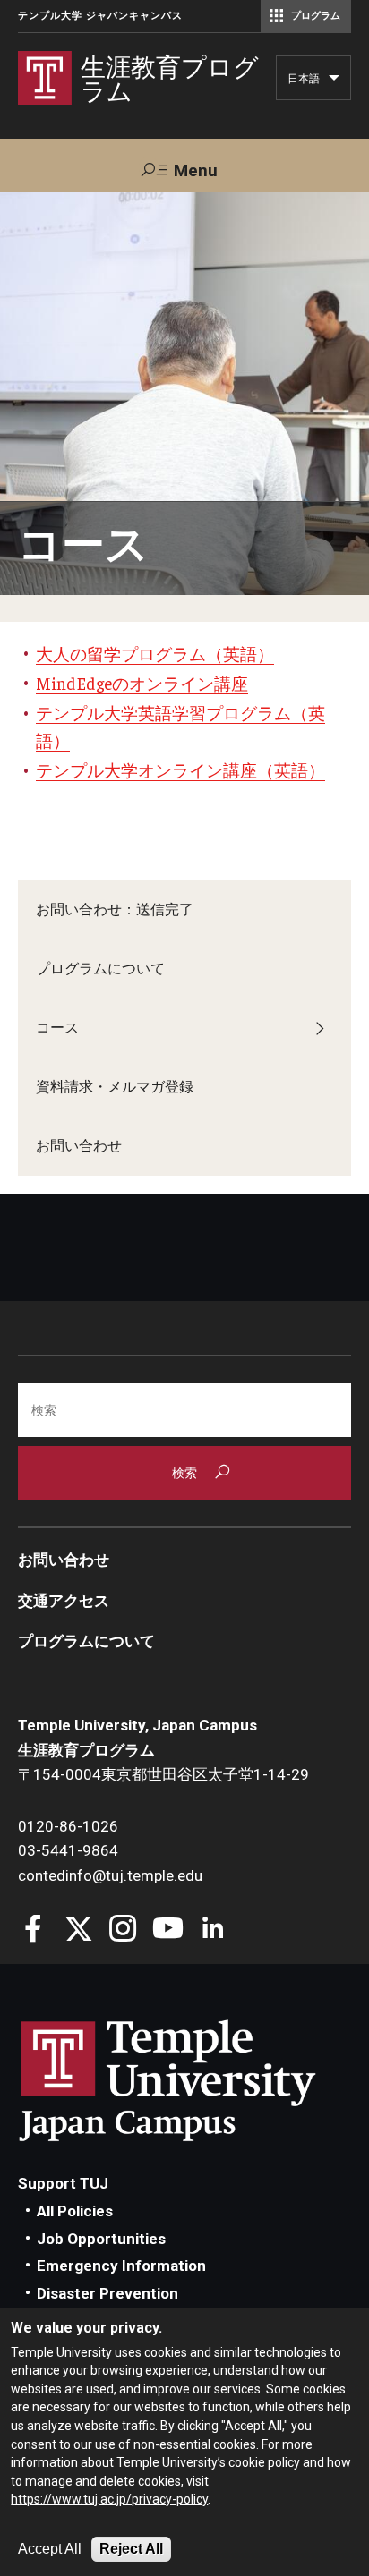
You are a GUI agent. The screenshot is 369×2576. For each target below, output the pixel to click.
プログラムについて (100, 969)
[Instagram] (123, 1930)
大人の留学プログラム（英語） (155, 653)
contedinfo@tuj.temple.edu (110, 1875)
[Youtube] (168, 1930)
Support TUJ (63, 2183)
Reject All (131, 2549)
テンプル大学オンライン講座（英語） (180, 769)
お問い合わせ (79, 1146)
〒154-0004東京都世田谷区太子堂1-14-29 (163, 1774)
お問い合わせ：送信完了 (115, 910)
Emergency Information (121, 2266)
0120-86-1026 (68, 1826)
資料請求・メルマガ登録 (115, 1087)
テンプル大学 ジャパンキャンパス (100, 16)
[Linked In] (213, 1930)
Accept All (50, 2549)
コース (57, 1028)
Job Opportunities (101, 2239)
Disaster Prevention (107, 2293)
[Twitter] (78, 1930)
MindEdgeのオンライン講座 (142, 683)
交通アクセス (64, 1601)
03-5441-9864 (68, 1850)
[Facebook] (34, 1930)
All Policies (75, 2211)
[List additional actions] (334, 82)
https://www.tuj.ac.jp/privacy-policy (109, 2499)
